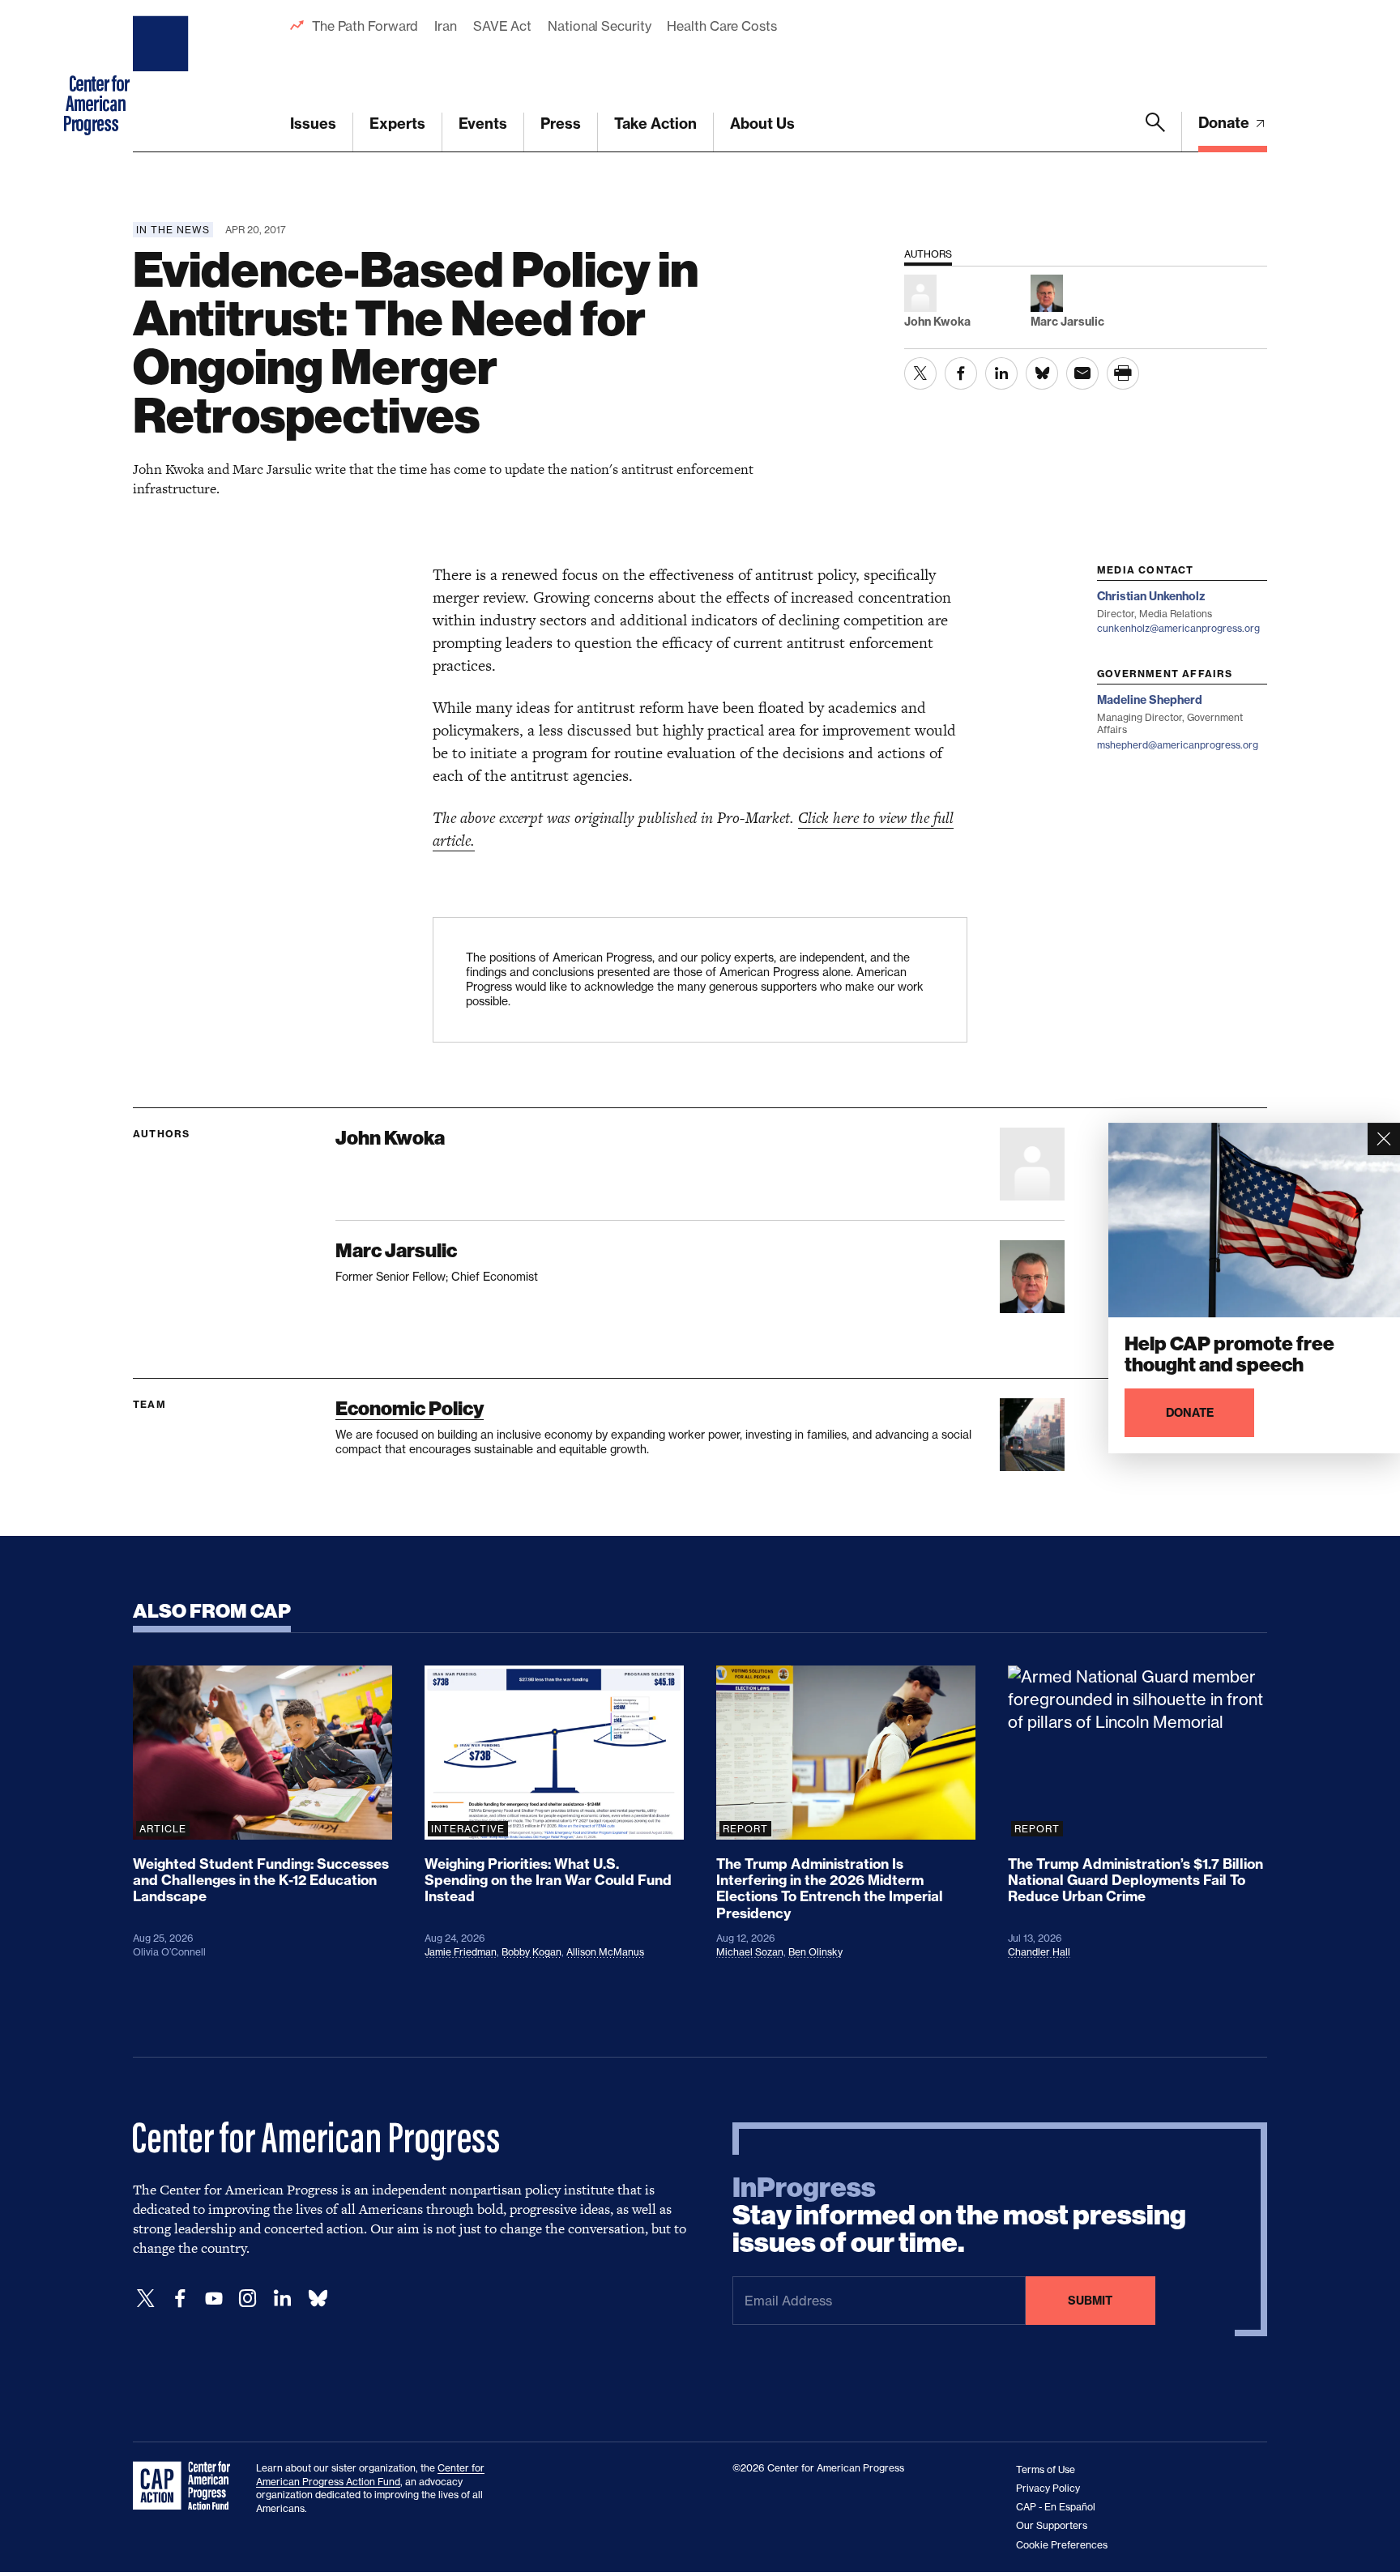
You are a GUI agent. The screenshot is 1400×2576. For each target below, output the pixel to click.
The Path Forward (365, 26)
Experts (397, 124)
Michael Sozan (750, 1952)
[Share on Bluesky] (1042, 373)
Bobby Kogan (531, 1952)
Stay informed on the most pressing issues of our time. (959, 2216)
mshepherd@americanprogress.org (1178, 745)
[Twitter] (146, 2299)
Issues (313, 124)
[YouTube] (214, 2299)
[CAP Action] (186, 2486)
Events (483, 124)
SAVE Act (502, 26)
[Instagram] (248, 2299)
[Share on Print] (1123, 373)
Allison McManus (605, 1952)
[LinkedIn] (282, 2299)
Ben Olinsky (815, 1952)
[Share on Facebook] (961, 373)
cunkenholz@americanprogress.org (1178, 628)
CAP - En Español (1056, 2507)
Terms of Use (1046, 2469)
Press (561, 124)
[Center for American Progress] (163, 76)
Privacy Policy (1048, 2488)
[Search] (1155, 132)
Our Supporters (1052, 2525)
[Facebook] (180, 2299)
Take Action (655, 124)
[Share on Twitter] (920, 373)
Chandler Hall (1039, 1952)
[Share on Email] (1082, 373)
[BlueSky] (318, 2299)
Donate (1225, 123)
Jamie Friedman (461, 1952)
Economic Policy (410, 1408)
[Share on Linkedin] (1001, 373)
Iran (446, 26)
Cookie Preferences (1062, 2545)
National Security (599, 26)
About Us (762, 124)
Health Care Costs (721, 26)
